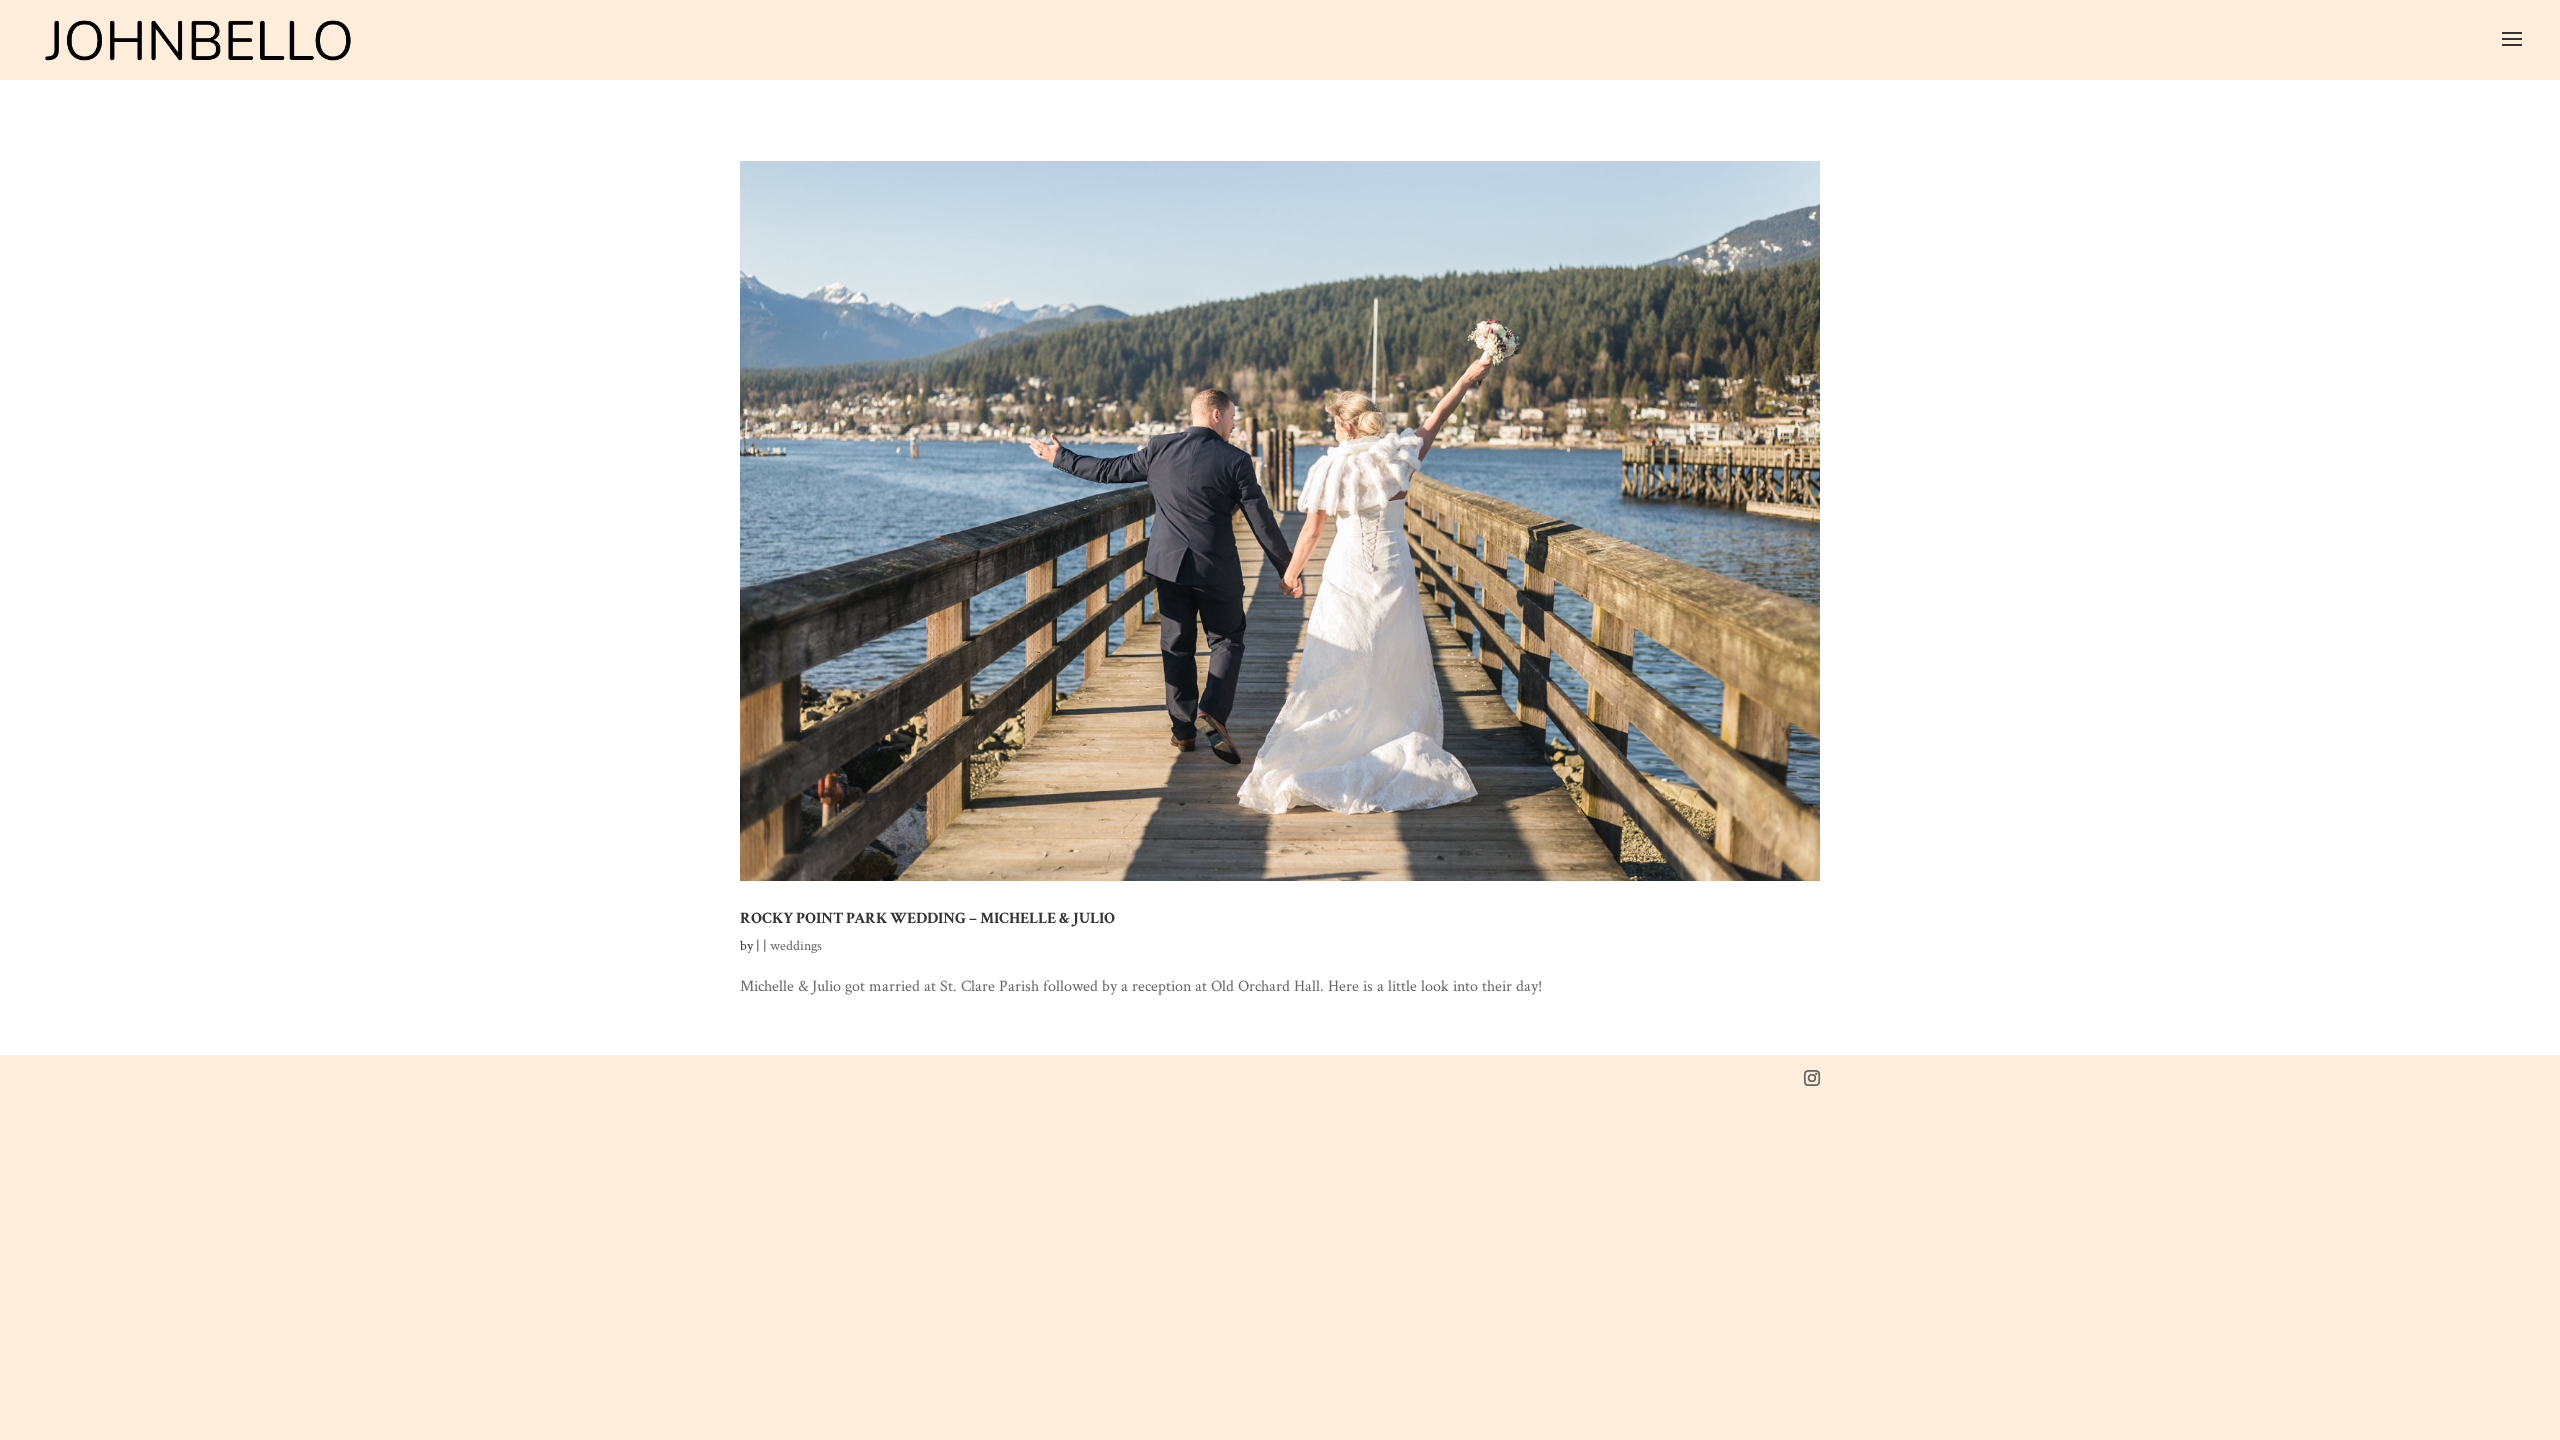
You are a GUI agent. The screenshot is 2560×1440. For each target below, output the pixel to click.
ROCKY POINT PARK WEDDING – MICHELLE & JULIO (927, 918)
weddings (796, 946)
